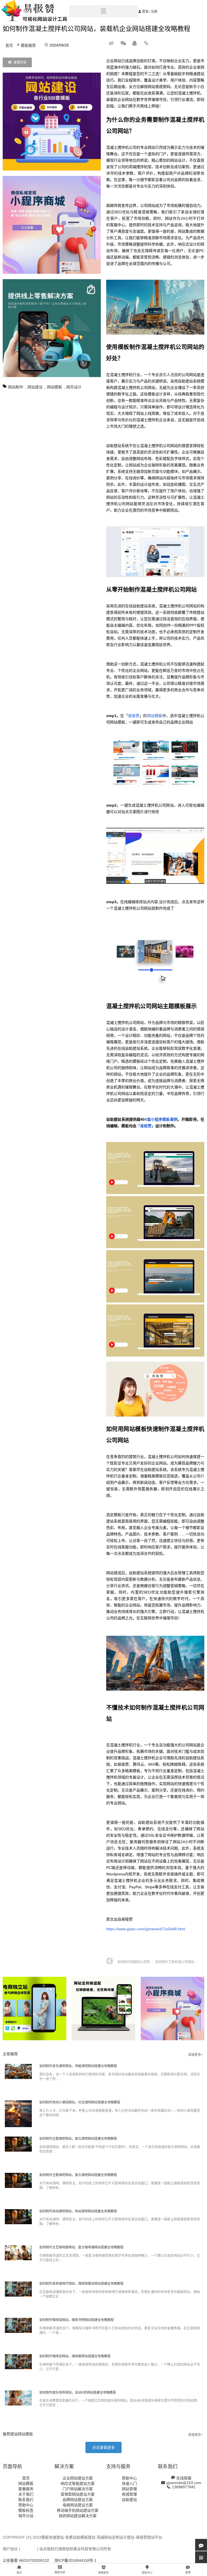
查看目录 (20, 62)
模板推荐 (28, 45)
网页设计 (74, 387)
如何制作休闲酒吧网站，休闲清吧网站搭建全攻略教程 (78, 2211)
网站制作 (16, 387)
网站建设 (35, 387)
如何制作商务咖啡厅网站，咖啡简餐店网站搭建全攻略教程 (81, 2284)
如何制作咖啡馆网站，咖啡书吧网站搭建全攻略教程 (77, 2320)
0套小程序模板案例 (161, 1119)
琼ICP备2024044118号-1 (75, 2560)
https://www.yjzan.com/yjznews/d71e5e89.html (146, 1929)
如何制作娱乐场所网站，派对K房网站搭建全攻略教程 (78, 2393)
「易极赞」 (146, 1126)
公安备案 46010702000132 (26, 2560)
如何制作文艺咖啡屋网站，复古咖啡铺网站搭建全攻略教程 (81, 2247)
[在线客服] (201, 2545)
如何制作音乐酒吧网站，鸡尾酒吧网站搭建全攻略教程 (78, 2066)
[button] (103, 2447)
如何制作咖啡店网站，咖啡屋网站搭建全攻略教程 (75, 2356)
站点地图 (29, 2549)
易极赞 (134, 716)
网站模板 (54, 387)
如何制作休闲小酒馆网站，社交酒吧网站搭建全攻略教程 (80, 2102)
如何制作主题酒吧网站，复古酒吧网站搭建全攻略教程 (78, 2139)
